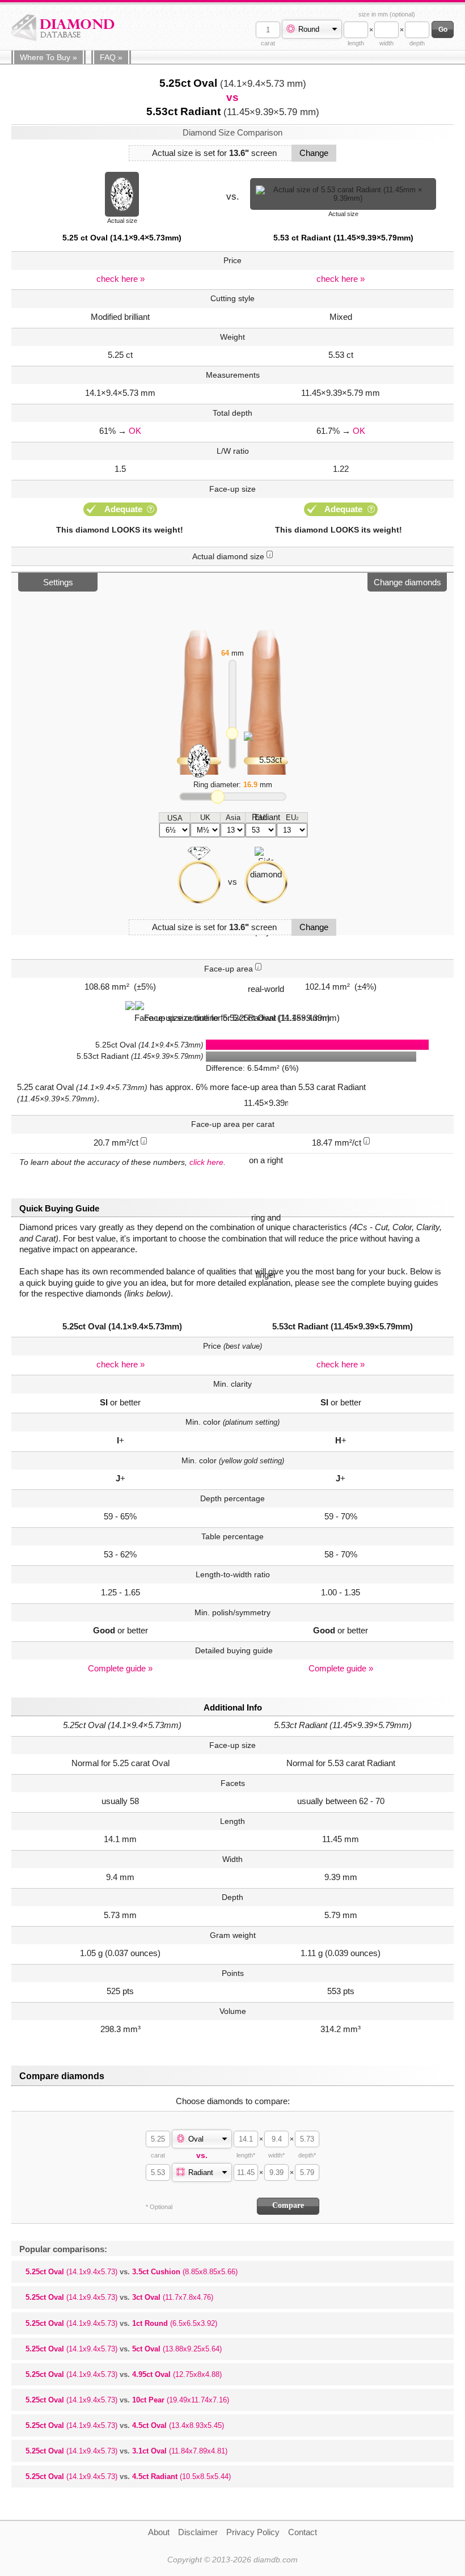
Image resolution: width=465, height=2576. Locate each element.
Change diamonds (407, 582)
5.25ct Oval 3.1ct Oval (126, 2451)
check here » (121, 279)
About (159, 2532)
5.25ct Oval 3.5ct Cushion (132, 2272)
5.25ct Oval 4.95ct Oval (124, 2374)
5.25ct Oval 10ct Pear (127, 2400)
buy (48, 57)
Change (314, 153)
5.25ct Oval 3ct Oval (119, 2297)
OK (135, 431)
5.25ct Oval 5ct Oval (124, 2349)
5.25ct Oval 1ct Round (121, 2323)
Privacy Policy (253, 2532)
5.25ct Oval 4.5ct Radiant (128, 2476)
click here (206, 1162)
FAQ (111, 57)
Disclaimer (198, 2532)
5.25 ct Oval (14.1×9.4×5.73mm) (122, 238)
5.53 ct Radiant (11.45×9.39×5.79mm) (343, 238)
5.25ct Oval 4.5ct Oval (125, 2425)
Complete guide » (120, 1668)
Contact (303, 2532)
